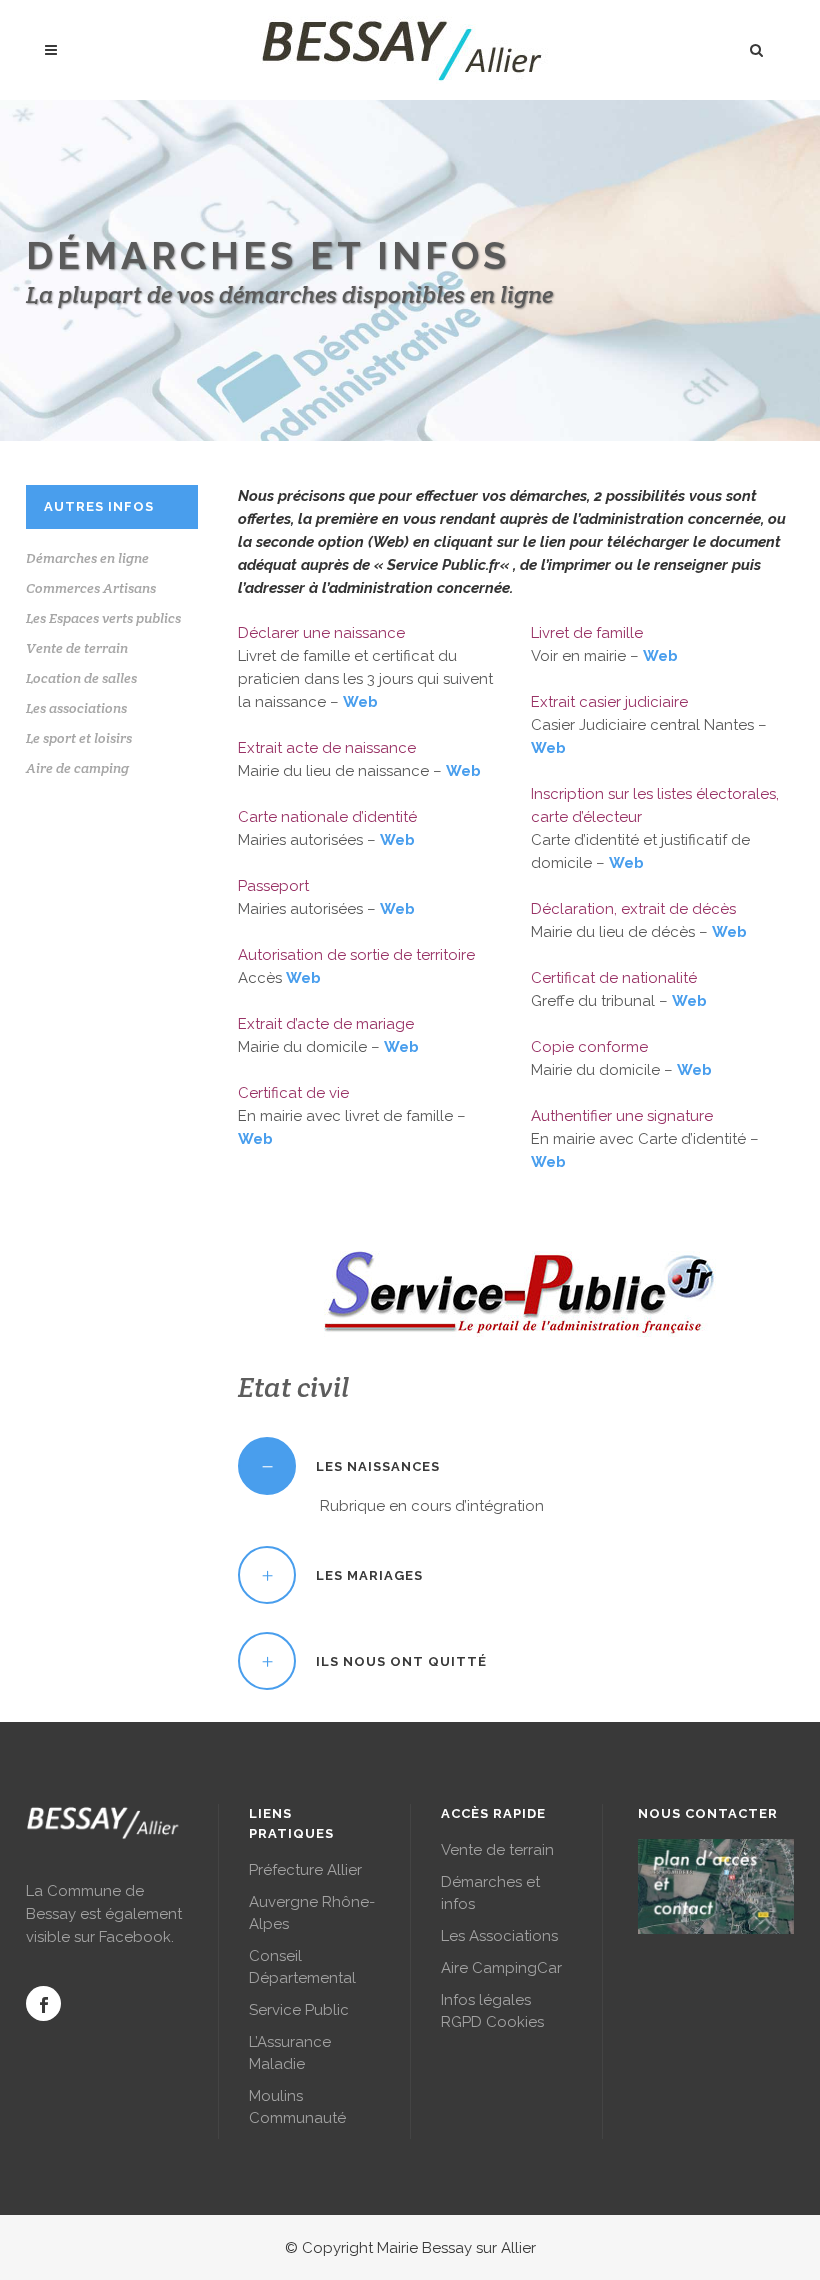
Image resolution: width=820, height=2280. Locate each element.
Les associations (76, 708)
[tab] (516, 1466)
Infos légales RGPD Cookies (492, 2011)
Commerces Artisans (91, 588)
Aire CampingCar (501, 1968)
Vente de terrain (77, 648)
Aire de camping (77, 768)
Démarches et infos (490, 1893)
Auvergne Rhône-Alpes (312, 1913)
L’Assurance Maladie (290, 2053)
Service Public (299, 2010)
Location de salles (81, 678)
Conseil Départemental (302, 1967)
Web (360, 702)
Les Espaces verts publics (103, 618)
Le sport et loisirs (79, 738)
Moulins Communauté (297, 2107)
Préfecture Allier (305, 1870)
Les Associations (499, 1936)
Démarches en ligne (87, 558)
